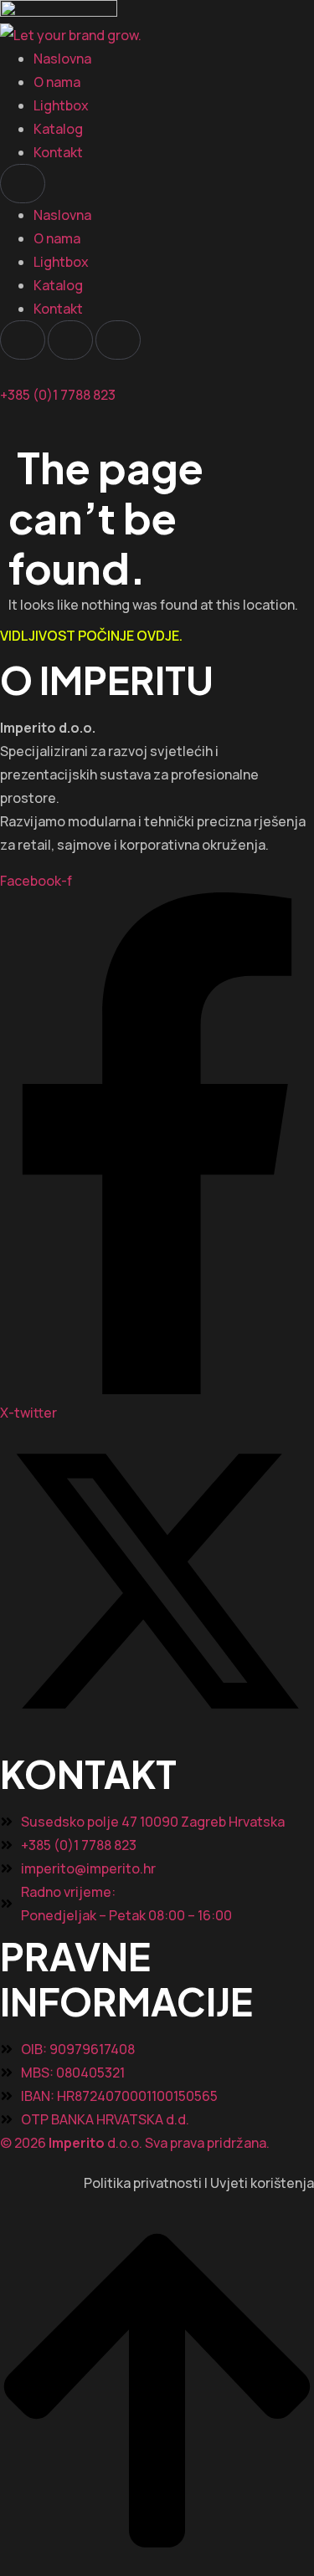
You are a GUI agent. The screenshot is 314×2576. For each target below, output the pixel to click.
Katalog (58, 129)
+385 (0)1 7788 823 (58, 395)
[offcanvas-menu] (5, 431)
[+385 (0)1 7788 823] (5, 371)
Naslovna (62, 59)
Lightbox (61, 105)
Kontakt (58, 152)
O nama (57, 82)
